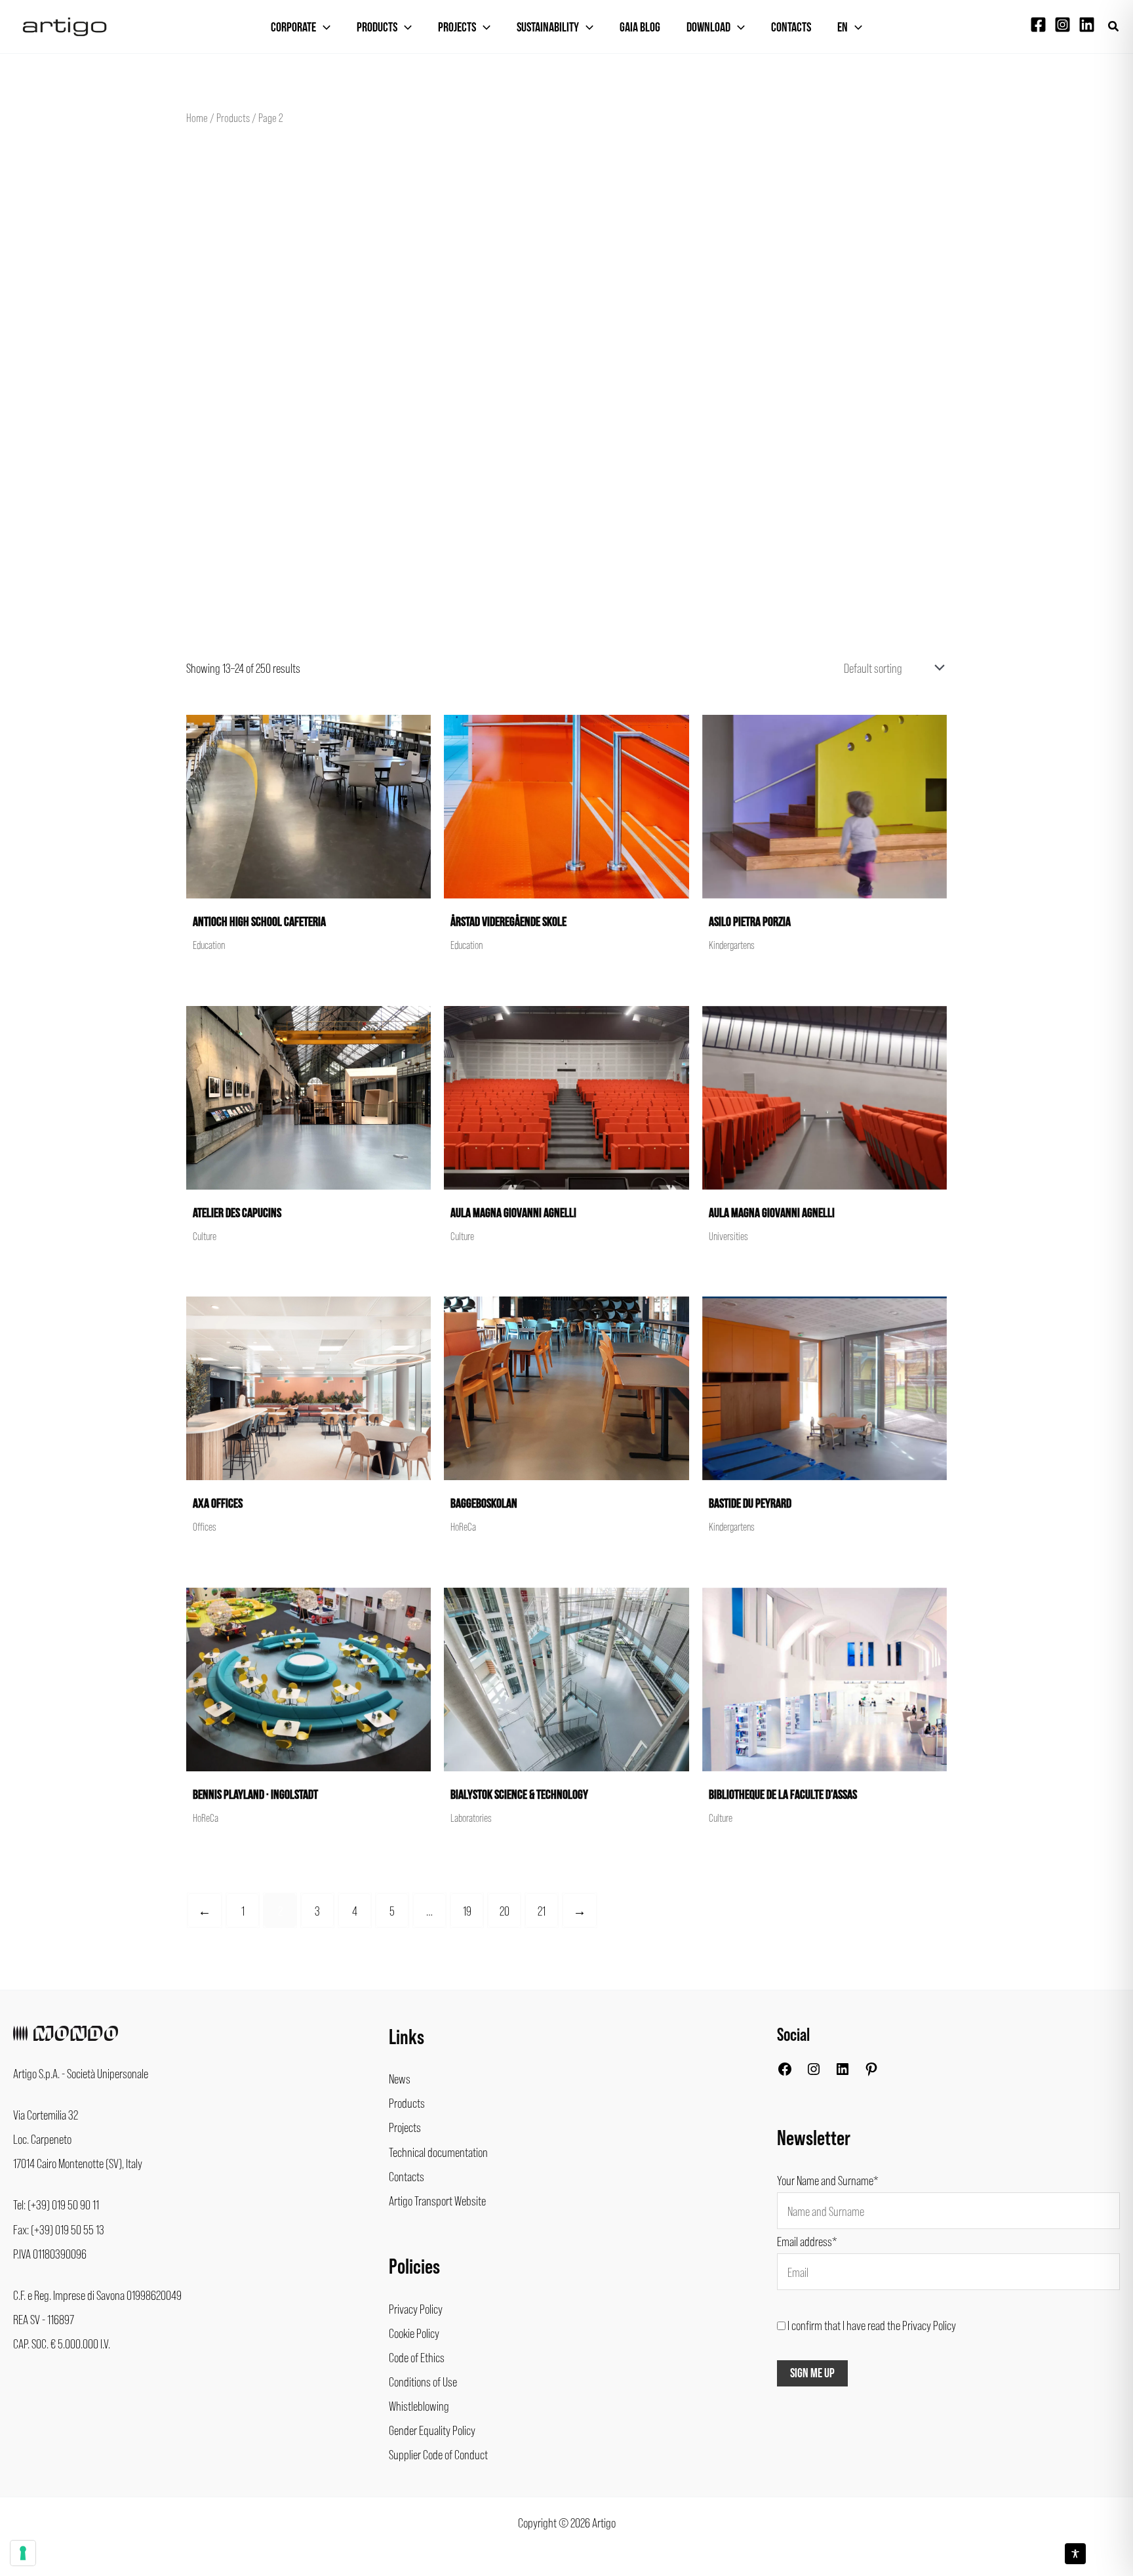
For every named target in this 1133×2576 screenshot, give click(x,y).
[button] (1114, 27)
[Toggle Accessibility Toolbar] (1075, 2554)
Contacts (791, 28)
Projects (457, 28)
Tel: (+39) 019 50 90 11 (56, 2204)
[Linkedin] (1087, 25)
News (400, 2078)
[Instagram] (1063, 25)
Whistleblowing (419, 2405)
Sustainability (548, 28)
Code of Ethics (417, 2357)
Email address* (807, 2241)
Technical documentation (438, 2152)
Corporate (293, 28)
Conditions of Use (423, 2381)
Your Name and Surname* (828, 2180)
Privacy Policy (416, 2308)
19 (467, 1910)
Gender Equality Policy (432, 2430)
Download (708, 28)
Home (197, 117)
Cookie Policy (414, 2333)
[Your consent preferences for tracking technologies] (23, 2553)
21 (542, 1910)
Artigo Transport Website (437, 2200)
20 (505, 1910)
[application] (323, 28)
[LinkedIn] (843, 2072)
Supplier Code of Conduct (438, 2454)
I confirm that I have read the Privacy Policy (872, 2325)
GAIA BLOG (640, 28)
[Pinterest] (871, 2072)
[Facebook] (1038, 25)
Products (377, 28)
